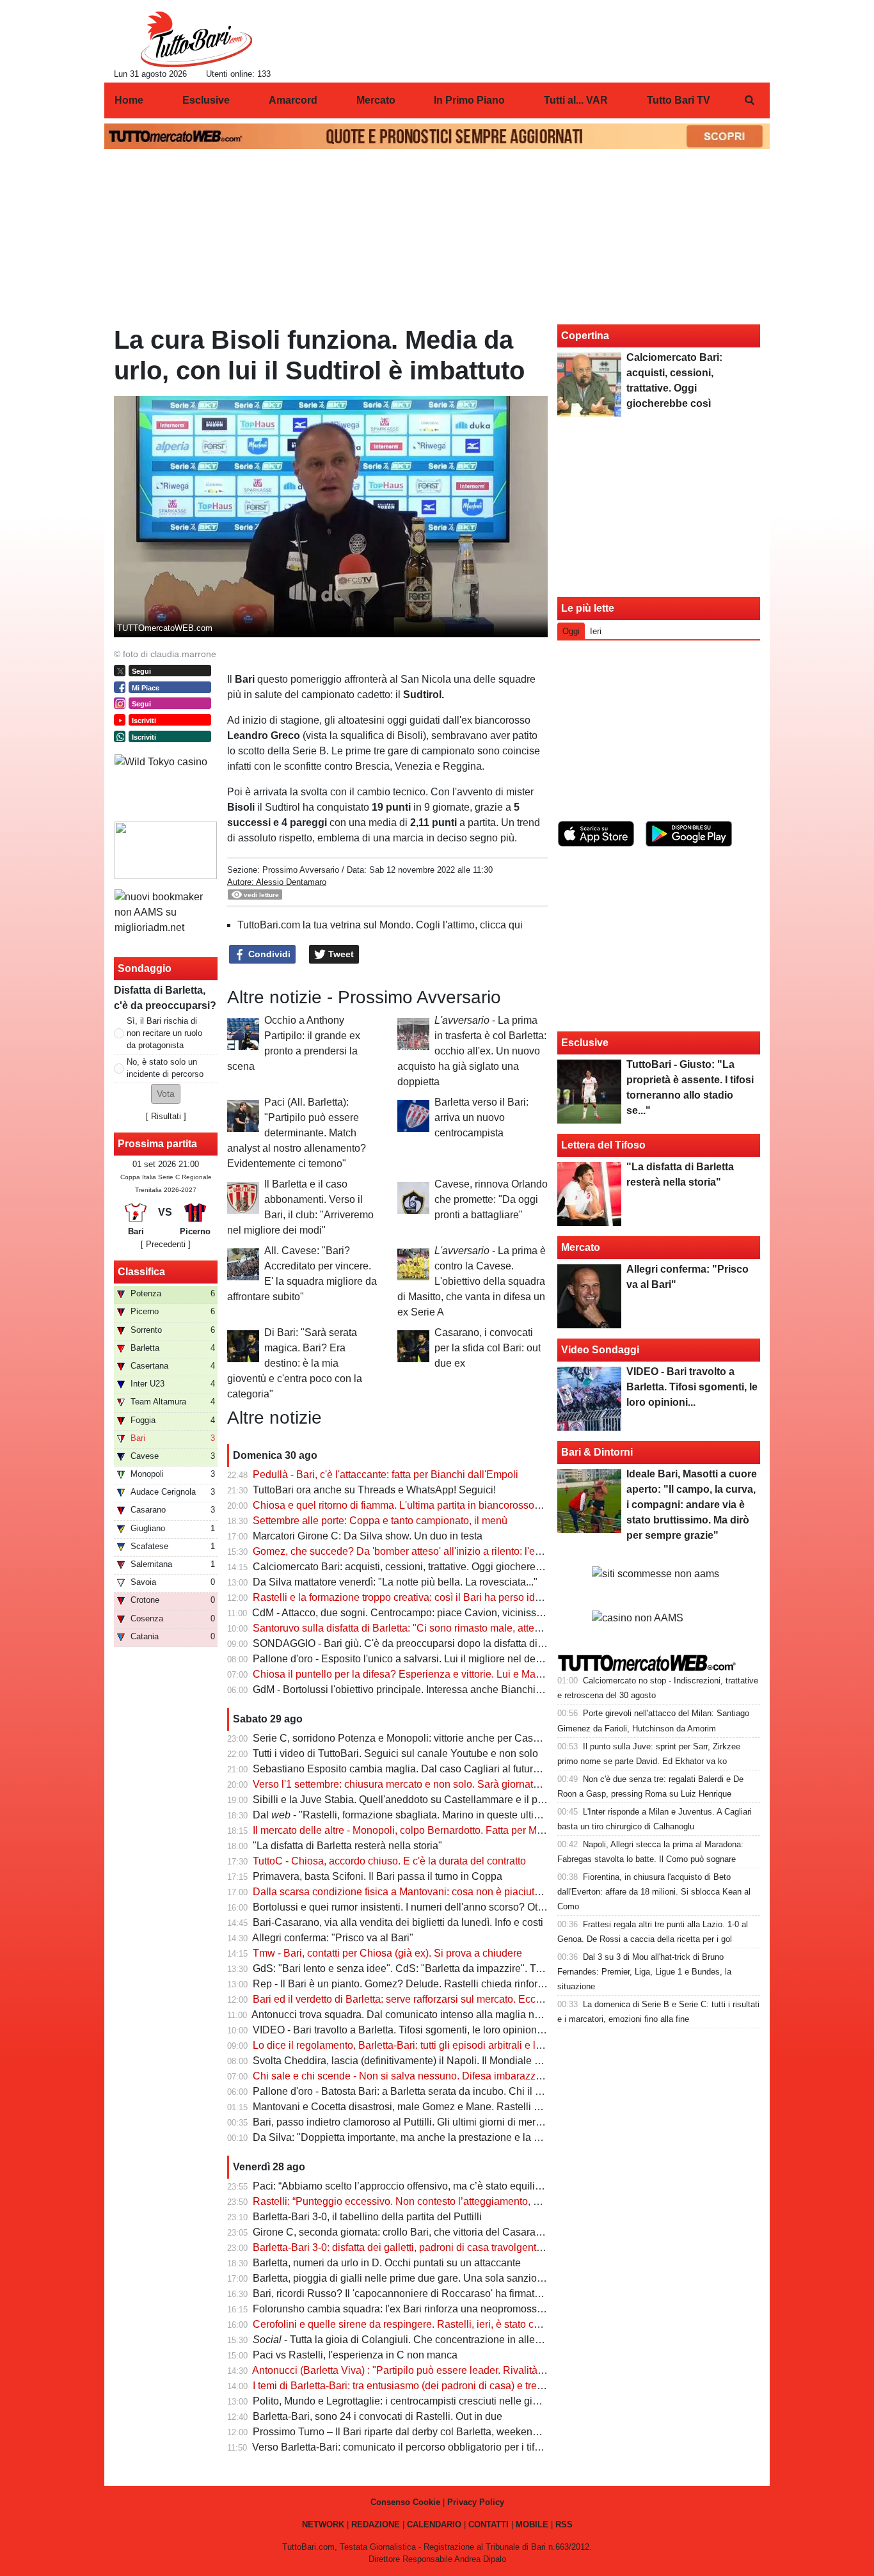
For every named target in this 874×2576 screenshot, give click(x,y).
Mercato (581, 1247)
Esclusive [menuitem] (206, 100)
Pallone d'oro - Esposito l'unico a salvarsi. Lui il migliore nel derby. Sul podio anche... (444, 1659)
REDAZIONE (376, 2524)
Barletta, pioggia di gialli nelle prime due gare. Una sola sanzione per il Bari (424, 2278)
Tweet (340, 954)
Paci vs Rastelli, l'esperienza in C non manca (355, 2355)
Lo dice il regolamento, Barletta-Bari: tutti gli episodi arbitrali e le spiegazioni (425, 2045)
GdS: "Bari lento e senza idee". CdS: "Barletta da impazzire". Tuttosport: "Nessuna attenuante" (466, 1968)
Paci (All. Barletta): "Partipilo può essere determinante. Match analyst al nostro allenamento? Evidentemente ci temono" (297, 1133)
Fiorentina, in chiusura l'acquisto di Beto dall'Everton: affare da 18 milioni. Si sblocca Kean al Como (654, 1892)
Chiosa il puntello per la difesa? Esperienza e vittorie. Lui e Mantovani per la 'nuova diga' (453, 1674)
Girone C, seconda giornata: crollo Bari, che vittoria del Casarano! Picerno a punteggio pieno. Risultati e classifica (510, 2232)
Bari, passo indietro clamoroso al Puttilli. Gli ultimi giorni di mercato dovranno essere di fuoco (462, 2122)
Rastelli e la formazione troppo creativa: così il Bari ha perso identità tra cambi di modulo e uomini (473, 1597)
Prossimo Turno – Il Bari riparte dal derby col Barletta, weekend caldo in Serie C (433, 2432)
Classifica (141, 1272)
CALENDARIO (434, 2524)
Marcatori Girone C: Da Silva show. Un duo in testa (368, 1536)
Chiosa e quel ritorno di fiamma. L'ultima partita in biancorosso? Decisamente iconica (445, 1505)
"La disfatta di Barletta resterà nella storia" (347, 1846)
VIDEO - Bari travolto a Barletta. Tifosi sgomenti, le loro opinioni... (400, 2030)
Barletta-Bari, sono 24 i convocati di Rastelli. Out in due (377, 2416)
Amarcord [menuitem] (293, 100)
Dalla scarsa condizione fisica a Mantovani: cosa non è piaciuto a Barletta (419, 1892)
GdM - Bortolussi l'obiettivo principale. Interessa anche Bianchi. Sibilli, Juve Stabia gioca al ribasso (476, 1690)
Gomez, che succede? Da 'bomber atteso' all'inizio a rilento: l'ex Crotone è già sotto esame (457, 1551)
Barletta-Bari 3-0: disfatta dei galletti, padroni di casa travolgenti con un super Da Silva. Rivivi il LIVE (479, 2247)
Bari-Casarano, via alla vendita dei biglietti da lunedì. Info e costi (398, 1922)
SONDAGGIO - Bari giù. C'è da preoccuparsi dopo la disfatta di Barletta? (417, 1643)
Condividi (268, 954)
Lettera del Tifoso (603, 1145)
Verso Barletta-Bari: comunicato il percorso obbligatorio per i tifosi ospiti (413, 2447)
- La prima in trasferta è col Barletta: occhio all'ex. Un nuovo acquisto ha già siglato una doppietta (472, 1051)
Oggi (571, 631)
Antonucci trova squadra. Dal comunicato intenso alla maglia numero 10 (414, 2015)
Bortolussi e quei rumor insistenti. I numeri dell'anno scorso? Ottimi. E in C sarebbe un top (455, 1907)
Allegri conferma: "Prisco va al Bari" (333, 1938)
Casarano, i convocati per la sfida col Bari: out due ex (488, 1348)
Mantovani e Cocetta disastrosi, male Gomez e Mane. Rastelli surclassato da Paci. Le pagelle (464, 2107)
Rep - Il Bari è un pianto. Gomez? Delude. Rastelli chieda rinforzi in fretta (417, 1984)
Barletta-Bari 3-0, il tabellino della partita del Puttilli (367, 2217)
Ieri (596, 631)
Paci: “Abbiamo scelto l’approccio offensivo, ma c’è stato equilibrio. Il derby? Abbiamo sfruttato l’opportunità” (496, 2186)
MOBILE (532, 2524)
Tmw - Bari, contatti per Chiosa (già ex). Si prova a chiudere (387, 1953)
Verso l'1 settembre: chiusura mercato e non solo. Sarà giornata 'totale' (411, 1784)
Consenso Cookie (405, 2502)
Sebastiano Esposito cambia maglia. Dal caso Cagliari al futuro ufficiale (415, 1769)
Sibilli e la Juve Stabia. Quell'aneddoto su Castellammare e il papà (404, 1800)
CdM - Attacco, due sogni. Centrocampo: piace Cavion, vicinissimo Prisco (418, 1613)
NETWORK (323, 2524)
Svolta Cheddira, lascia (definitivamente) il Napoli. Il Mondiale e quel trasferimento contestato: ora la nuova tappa (508, 2061)
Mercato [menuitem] (376, 100)
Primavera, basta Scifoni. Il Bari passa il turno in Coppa (377, 1876)
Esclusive (585, 1043)
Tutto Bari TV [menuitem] (679, 100)
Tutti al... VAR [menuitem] (576, 100)
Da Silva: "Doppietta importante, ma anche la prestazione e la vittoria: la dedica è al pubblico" (464, 2137)
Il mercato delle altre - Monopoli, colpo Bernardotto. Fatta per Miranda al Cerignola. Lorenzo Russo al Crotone (500, 1830)
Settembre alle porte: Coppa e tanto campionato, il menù (380, 1521)
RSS (564, 2524)
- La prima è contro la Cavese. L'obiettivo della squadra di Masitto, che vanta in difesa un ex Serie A (472, 1281)
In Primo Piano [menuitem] (469, 100)
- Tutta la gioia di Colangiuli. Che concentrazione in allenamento (414, 2340)
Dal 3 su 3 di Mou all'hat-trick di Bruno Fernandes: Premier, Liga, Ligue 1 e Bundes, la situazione (644, 1972)
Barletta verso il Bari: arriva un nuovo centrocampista (481, 1117)
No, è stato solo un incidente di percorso (165, 1068)
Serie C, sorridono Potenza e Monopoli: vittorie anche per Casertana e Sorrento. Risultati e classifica (480, 1738)
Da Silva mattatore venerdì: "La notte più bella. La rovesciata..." (395, 1582)
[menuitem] (749, 100)
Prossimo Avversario (302, 870)
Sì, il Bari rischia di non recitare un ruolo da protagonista (164, 1033)
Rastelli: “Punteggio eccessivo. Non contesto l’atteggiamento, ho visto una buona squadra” (457, 2201)
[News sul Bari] (196, 39)
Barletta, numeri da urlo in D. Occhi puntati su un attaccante (387, 2263)
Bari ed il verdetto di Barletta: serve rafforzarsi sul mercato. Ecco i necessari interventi (445, 1999)
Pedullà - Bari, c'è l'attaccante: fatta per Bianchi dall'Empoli (385, 1475)
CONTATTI (489, 2524)
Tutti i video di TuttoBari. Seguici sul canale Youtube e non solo (395, 1753)
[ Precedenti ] (166, 1244)
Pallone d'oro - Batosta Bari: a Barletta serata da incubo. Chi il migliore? (415, 2091)
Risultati (166, 1116)
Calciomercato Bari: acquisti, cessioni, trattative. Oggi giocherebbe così (413, 1567)
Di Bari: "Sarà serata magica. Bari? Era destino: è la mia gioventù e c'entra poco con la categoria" (295, 1363)
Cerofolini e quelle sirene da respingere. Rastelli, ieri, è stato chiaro (405, 2324)
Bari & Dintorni (597, 1452)
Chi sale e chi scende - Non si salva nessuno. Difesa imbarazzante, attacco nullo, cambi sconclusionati (486, 2076)
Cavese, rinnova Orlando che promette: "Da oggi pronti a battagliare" (491, 1199)
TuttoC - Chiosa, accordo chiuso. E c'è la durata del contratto (389, 1861)
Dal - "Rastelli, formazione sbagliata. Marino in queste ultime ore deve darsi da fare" (453, 1815)
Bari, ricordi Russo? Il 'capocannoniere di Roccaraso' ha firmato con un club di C (434, 2294)
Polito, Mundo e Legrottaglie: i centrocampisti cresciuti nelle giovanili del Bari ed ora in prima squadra (481, 2401)
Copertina (585, 336)
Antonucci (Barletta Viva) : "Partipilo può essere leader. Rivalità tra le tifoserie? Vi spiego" (454, 2370)
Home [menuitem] (129, 100)
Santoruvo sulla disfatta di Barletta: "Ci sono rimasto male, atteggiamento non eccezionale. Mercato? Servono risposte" (521, 1628)
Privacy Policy (476, 2502)
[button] (166, 1094)
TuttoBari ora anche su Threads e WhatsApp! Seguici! (374, 1490)
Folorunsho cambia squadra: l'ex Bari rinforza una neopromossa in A (408, 2309)
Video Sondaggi (600, 1350)
